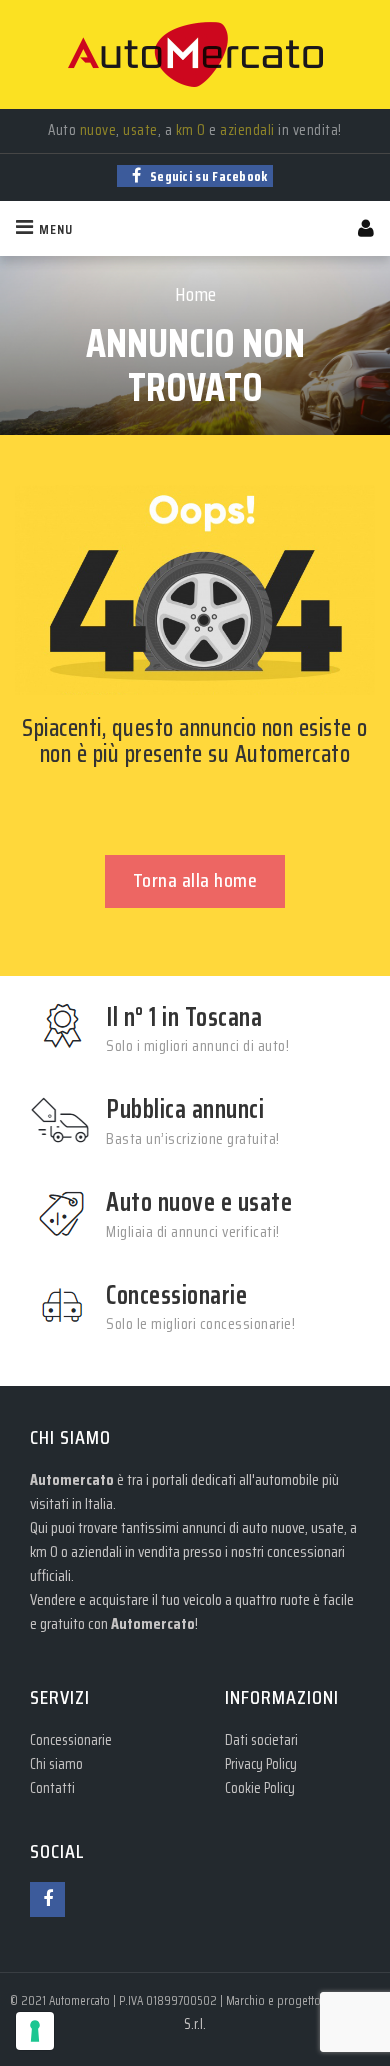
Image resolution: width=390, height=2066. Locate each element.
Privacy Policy (261, 1764)
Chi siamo (56, 1764)
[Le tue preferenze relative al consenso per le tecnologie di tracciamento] (35, 2031)
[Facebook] (47, 1899)
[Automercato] (195, 54)
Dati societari (261, 1740)
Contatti (52, 1788)
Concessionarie (71, 1740)
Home (195, 294)
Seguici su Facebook (207, 176)
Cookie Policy (260, 1788)
